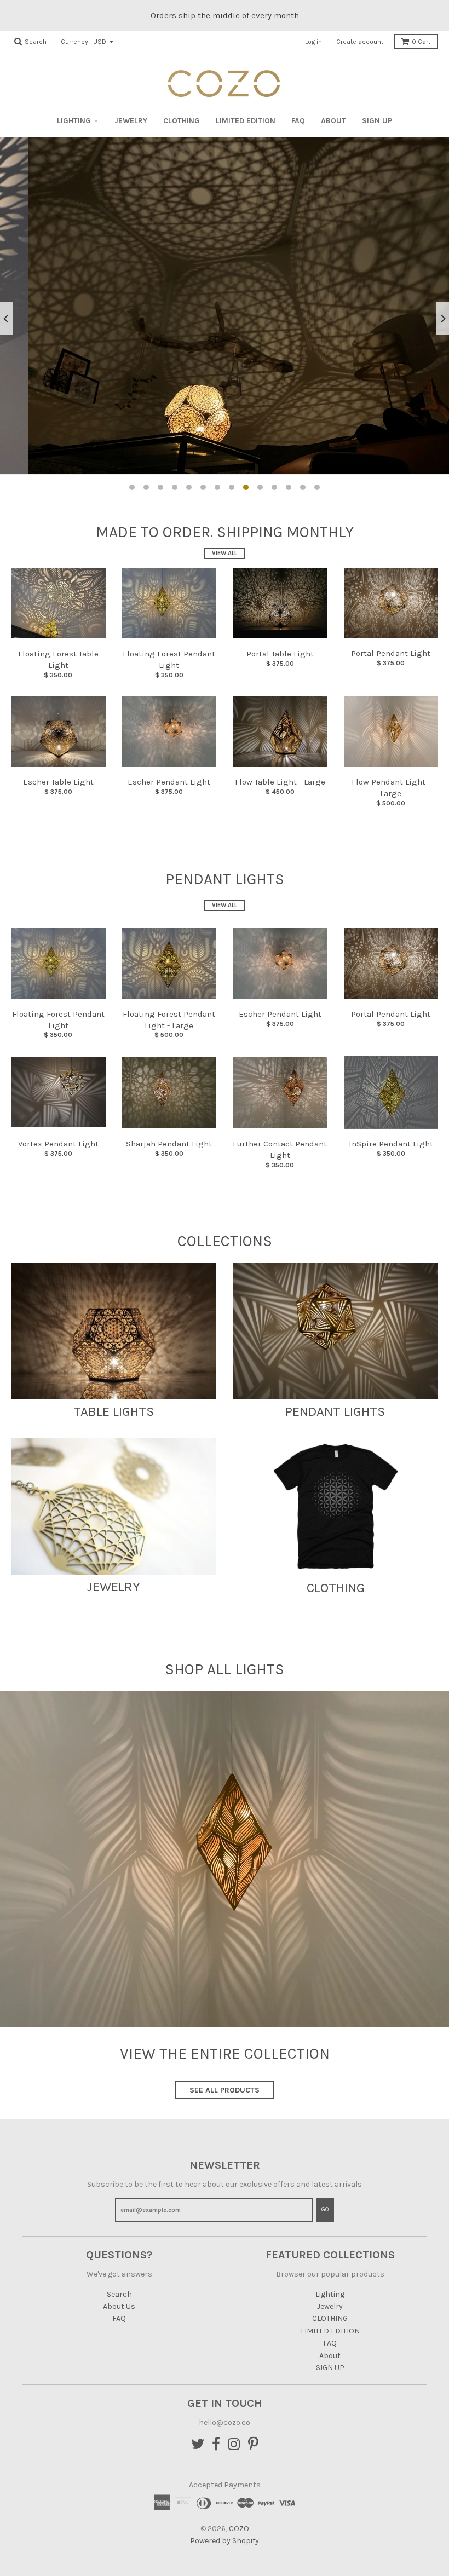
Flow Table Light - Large (280, 782)
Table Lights (114, 1411)
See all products (225, 2090)
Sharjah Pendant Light (169, 1144)
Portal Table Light (280, 654)
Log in (313, 42)
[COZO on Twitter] (198, 2445)
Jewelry (131, 121)
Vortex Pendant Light (58, 1144)
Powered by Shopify (225, 2541)
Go (325, 2209)
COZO (239, 2529)
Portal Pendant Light (391, 653)
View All (225, 553)
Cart (421, 42)
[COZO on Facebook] (216, 2445)
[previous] (7, 319)
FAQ (298, 121)
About (333, 121)
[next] (442, 319)
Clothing (336, 1588)
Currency (74, 42)
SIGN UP (377, 121)
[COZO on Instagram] (234, 2445)
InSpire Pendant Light (391, 1144)
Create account (360, 42)
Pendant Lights (335, 1411)
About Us (119, 2306)
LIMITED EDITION (246, 121)
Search (119, 2294)
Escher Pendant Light (169, 782)
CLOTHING (182, 121)
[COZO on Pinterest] (253, 2445)
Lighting (74, 121)
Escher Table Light (58, 782)
